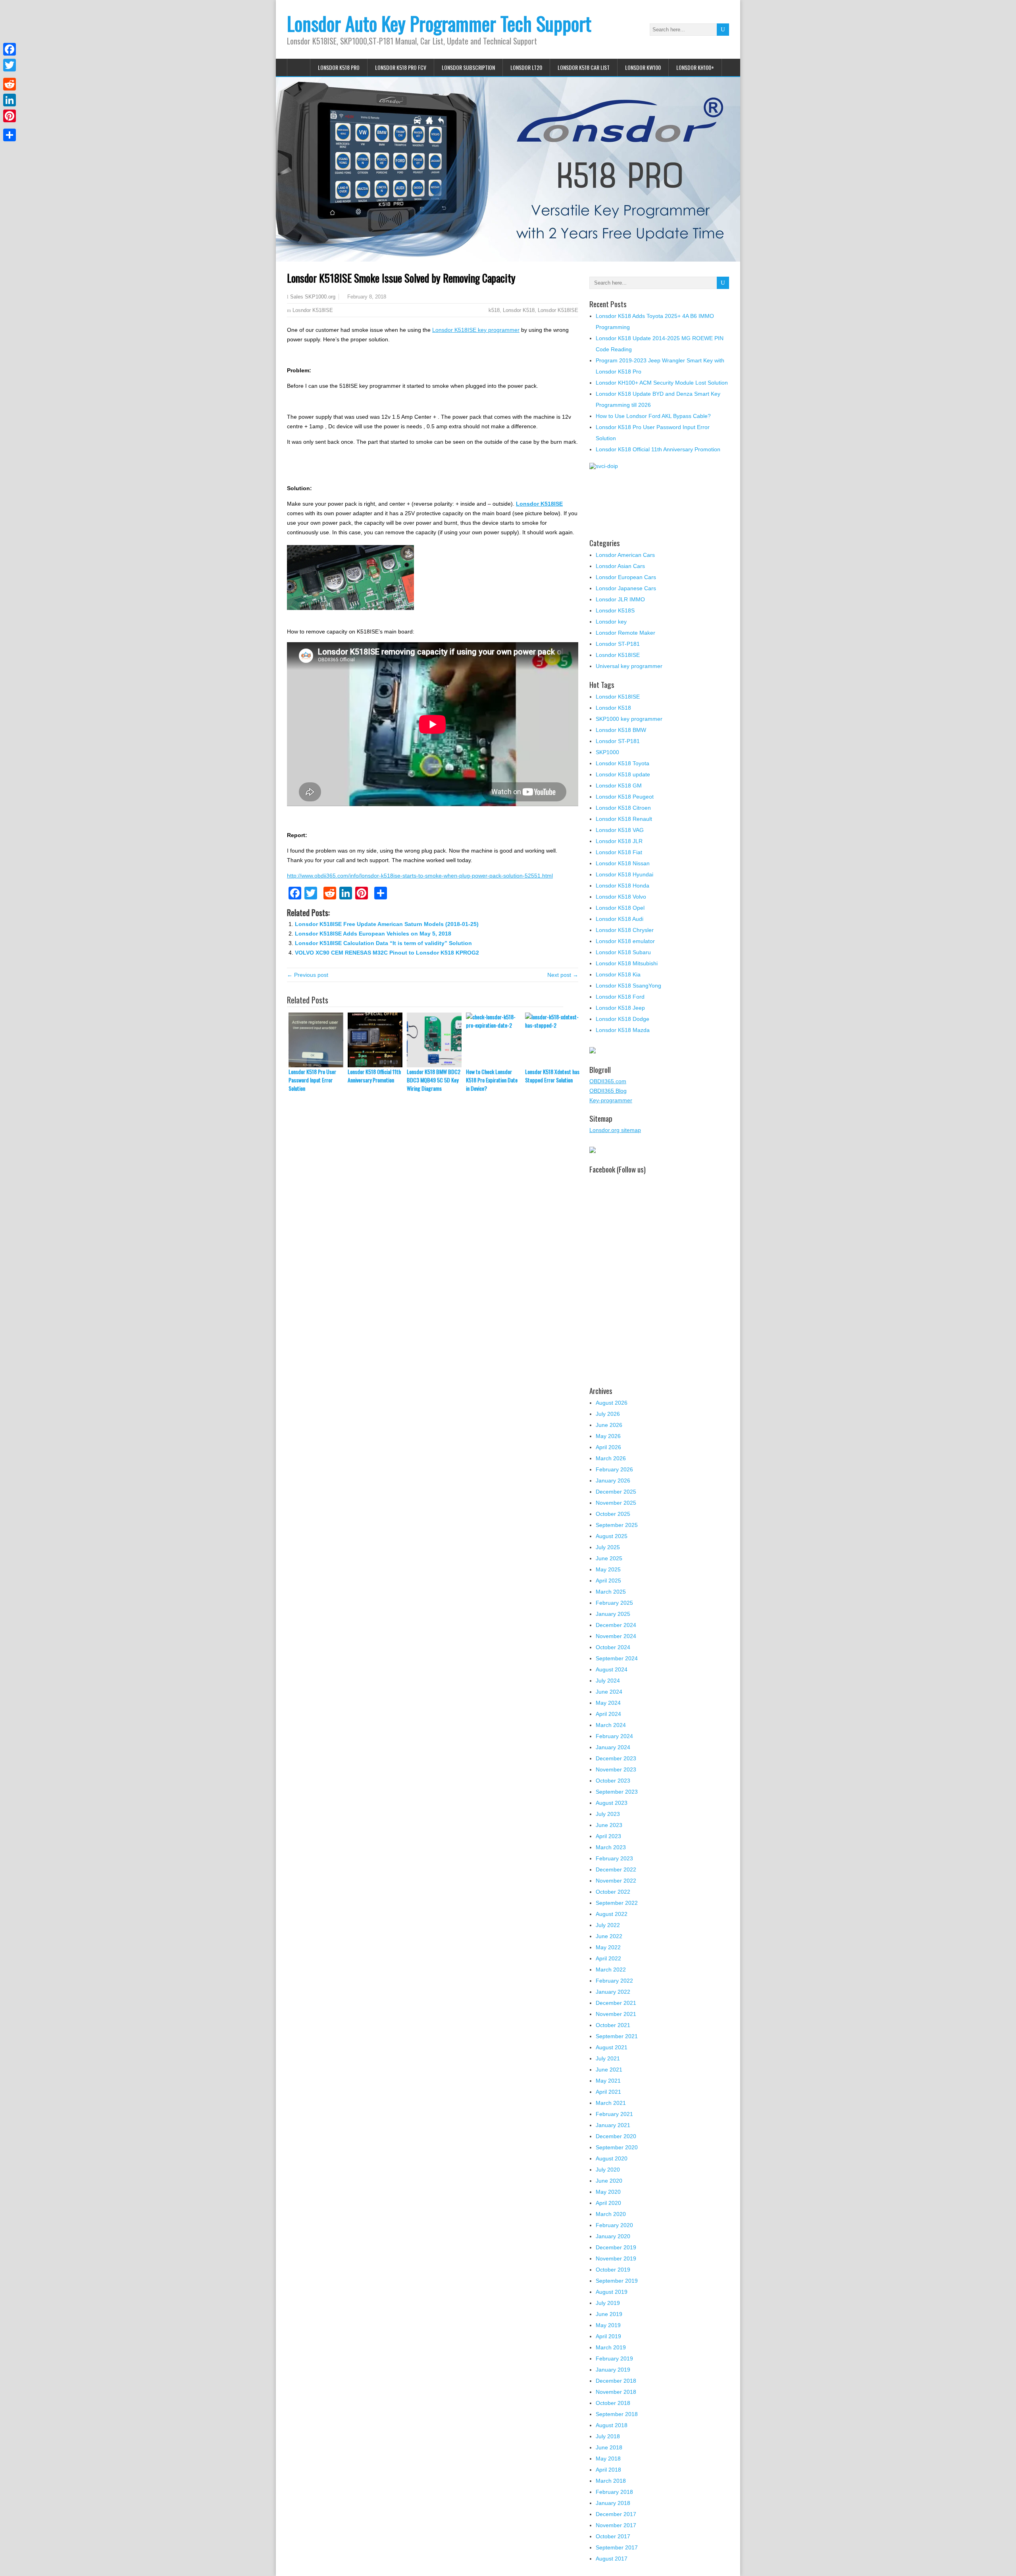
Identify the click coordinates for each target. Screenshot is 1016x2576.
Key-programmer (611, 1100)
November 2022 (616, 1881)
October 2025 (613, 1514)
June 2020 (609, 2181)
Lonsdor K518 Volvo (621, 897)
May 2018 (608, 2459)
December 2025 (616, 1492)
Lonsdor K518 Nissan (623, 863)
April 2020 (608, 2203)
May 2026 (608, 1436)
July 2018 (608, 2436)
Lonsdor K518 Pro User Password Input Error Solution (312, 1080)
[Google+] (10, 75)
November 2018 (616, 2392)
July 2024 (608, 1681)
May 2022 (608, 1947)
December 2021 (616, 2003)
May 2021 (608, 2081)
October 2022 (613, 1892)
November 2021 (616, 2014)
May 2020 (608, 2192)
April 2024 (608, 1714)
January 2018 (613, 2503)
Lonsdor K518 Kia (618, 974)
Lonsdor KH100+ (695, 67)
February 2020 (614, 2225)
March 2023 (611, 1847)
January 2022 (613, 1992)
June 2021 (609, 2070)
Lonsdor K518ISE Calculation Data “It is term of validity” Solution (383, 943)
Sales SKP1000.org (313, 297)
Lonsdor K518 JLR (619, 841)
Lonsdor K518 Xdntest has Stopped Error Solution (552, 1076)
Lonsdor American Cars (625, 555)
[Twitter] (10, 65)
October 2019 (613, 2270)
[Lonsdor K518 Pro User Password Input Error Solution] (318, 1040)
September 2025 (617, 1525)
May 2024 (608, 1703)
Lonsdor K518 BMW (621, 730)
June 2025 (609, 1558)
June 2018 (609, 2447)
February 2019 (614, 2358)
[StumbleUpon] (10, 125)
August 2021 (612, 2047)
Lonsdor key (611, 622)
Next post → (563, 975)
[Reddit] (10, 84)
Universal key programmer (629, 666)
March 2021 (611, 2103)
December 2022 (616, 1869)
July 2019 (608, 2303)
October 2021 (613, 2025)
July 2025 (608, 1547)
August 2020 (612, 2158)
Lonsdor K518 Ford (620, 997)
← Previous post (308, 975)
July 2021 (608, 2058)
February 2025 (614, 1603)
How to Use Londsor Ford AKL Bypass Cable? (653, 416)
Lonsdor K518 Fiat (619, 852)
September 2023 (617, 1792)
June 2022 (609, 1936)
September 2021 (617, 2036)
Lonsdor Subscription (468, 67)
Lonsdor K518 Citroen (623, 808)
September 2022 (617, 1903)
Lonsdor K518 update (623, 774)
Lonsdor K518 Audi (620, 919)
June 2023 (609, 1825)
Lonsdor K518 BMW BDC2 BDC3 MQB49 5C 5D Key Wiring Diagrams (434, 1080)
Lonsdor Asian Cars (620, 566)
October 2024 (613, 1647)
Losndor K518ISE (313, 310)
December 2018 (616, 2381)
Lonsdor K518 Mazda (623, 1030)
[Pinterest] (10, 116)
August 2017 (612, 2559)
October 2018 (613, 2403)
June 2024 (609, 1692)
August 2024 (612, 1669)
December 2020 (616, 2136)
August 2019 (612, 2292)
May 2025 (608, 1569)
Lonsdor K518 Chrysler (625, 930)
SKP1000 (607, 752)
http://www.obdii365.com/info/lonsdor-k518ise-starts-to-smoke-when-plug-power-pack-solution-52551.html (420, 876)
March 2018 (611, 2481)
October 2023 (613, 1781)
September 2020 (617, 2147)
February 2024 (614, 1736)
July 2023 (608, 1814)
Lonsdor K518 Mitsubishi (627, 963)
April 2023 (608, 1836)
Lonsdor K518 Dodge (622, 1019)
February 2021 (614, 2114)
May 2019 (608, 2325)
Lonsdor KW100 (643, 67)
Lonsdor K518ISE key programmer (476, 330)
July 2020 (608, 2170)
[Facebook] (10, 49)
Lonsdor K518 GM (619, 786)
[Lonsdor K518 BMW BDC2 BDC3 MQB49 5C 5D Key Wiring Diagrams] (436, 1040)
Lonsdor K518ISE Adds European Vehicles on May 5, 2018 (373, 934)
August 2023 (612, 1803)
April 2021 (608, 2092)
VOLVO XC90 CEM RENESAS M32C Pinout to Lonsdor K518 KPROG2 (387, 953)
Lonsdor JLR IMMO (620, 599)
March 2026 (611, 1458)
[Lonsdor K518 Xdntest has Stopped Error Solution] (555, 1040)
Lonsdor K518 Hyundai (624, 874)
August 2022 (612, 1914)
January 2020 (613, 2236)
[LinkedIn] (10, 100)
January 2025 (613, 1614)
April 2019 (608, 2336)
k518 (494, 310)
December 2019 (616, 2247)
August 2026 (612, 1403)
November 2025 (616, 1503)
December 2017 (616, 2514)
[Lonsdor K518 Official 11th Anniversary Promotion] (377, 1040)
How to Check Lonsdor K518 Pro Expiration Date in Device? (492, 1080)
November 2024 (616, 1636)
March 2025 (611, 1592)
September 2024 (617, 1658)
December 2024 (616, 1625)
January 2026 (613, 1481)
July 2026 (608, 1414)
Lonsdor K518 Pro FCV (401, 67)
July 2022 (608, 1925)
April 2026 (608, 1447)
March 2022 (611, 1970)
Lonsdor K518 (519, 310)
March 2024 (611, 1725)
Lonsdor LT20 (526, 67)
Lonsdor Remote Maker (625, 633)
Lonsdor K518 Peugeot (625, 797)
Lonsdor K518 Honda (622, 886)
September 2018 (617, 2414)
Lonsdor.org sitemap (615, 1130)
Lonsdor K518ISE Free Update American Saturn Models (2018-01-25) (387, 924)
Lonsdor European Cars (626, 577)
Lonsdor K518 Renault (624, 819)
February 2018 (614, 2492)
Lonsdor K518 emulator (625, 941)
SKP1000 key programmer (629, 719)
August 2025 (612, 1536)
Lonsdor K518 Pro (339, 67)
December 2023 (616, 1758)
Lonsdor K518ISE (558, 310)
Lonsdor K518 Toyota (622, 763)
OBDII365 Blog (608, 1091)
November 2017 (616, 2525)
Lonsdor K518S (615, 610)
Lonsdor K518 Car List (584, 67)
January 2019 (613, 2370)
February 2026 (614, 1469)
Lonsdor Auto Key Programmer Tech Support (439, 23)
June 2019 (609, 2314)
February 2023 (614, 1858)
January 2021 (613, 2125)
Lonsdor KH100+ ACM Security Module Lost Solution (662, 383)
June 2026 (609, 1425)
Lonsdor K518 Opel (620, 908)
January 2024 (613, 1747)
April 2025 (608, 1581)
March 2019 (611, 2347)
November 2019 (616, 2258)
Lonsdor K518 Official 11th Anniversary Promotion (374, 1076)
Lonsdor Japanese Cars (626, 588)
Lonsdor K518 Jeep (620, 1008)
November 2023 (616, 1769)
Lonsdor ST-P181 (618, 644)
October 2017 (613, 2536)
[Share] (10, 135)
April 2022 (608, 1958)
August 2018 (612, 2425)
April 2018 (608, 2470)
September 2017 (617, 2547)
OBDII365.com (608, 1081)
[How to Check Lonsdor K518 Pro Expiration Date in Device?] (495, 1040)
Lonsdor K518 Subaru (623, 952)
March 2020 (611, 2214)
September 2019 (617, 2281)
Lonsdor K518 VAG (620, 830)
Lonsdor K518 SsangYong (628, 986)
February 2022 (614, 1981)
